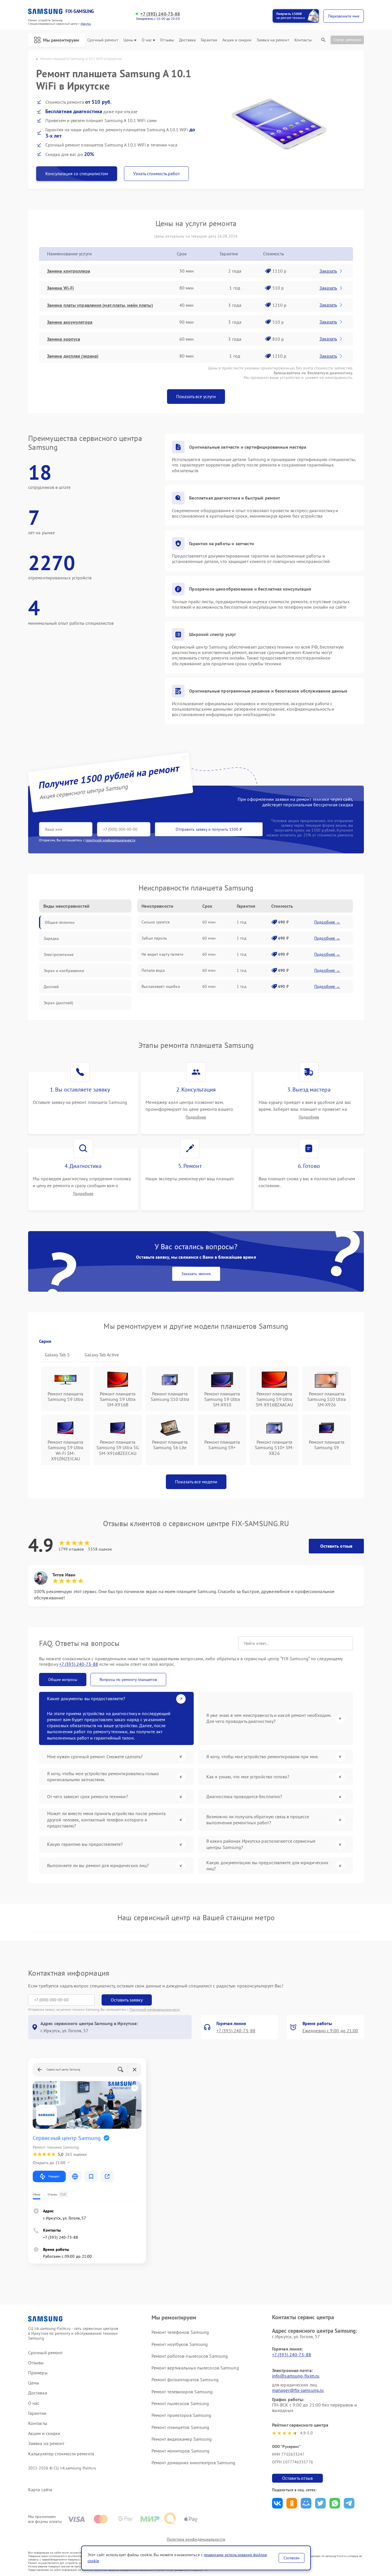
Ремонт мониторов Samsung (181, 2451)
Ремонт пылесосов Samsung (180, 2403)
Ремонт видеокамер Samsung (182, 2439)
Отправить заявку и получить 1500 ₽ (209, 829)
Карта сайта (40, 2490)
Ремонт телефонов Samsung (180, 2332)
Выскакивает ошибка (161, 986)
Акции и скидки (237, 40)
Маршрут (54, 2176)
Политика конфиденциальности (196, 2539)
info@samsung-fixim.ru (296, 2376)
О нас (147, 40)
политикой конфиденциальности (110, 840)
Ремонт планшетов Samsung (180, 2427)
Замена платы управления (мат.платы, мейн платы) (100, 305)
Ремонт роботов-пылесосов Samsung (190, 2356)
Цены (128, 40)
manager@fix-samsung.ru (298, 2390)
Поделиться (277, 2503)
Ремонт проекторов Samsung (182, 2415)
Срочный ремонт (103, 40)
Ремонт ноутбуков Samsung (180, 2344)
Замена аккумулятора (70, 322)
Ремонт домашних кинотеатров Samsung (194, 2463)
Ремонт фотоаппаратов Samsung (185, 2380)
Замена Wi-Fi (60, 288)
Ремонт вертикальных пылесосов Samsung (195, 2368)
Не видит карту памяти (162, 954)
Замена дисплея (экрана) (73, 356)
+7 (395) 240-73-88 (160, 14)
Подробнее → (327, 922)
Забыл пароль (154, 938)
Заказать (328, 271)
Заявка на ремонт (273, 40)
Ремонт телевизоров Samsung (182, 2392)
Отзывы (167, 40)
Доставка (187, 40)
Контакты (303, 40)
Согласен (292, 2558)
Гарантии (209, 40)
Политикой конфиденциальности (155, 2009)
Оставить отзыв (336, 1546)
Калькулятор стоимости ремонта (61, 2454)
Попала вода (153, 970)
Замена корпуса (64, 339)
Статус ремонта (347, 40)
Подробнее (196, 1117)
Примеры (38, 2373)
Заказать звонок (196, 1274)
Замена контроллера (69, 271)
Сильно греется (156, 922)
